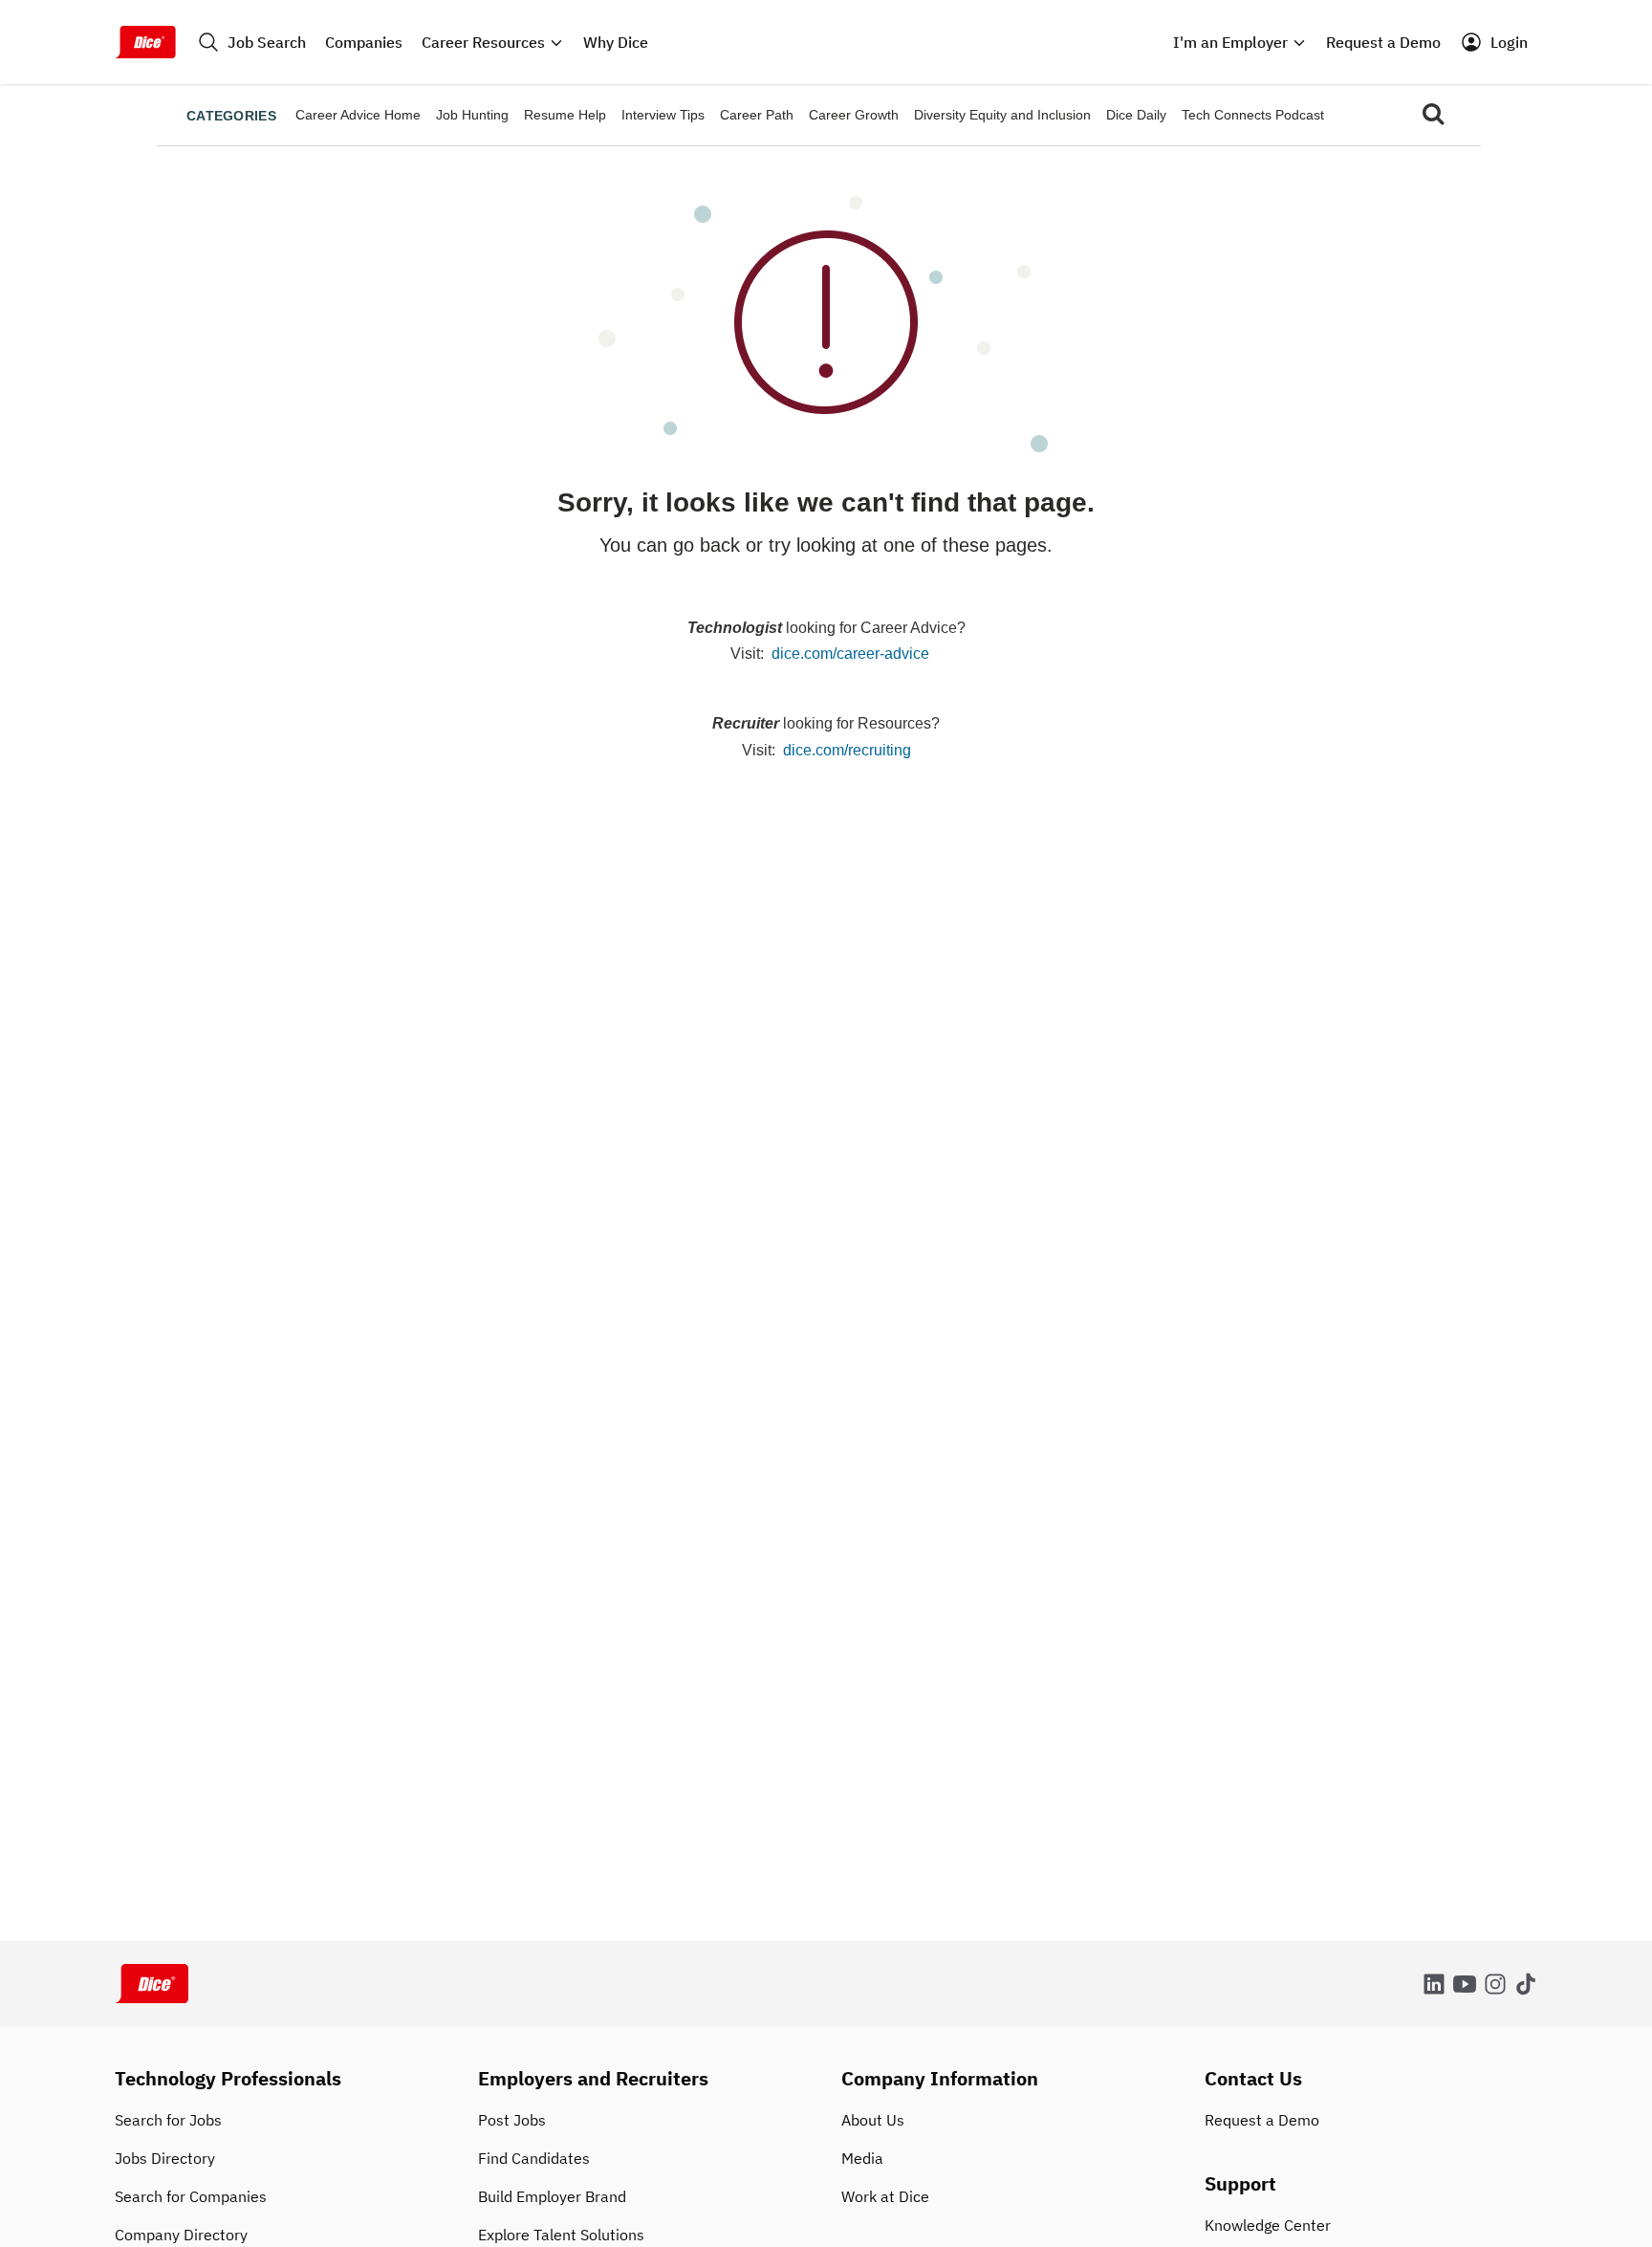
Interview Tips (663, 115)
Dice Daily (1136, 115)
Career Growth (854, 115)
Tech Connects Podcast (1253, 115)
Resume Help (565, 115)
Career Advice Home (358, 115)
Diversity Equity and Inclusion (1002, 115)
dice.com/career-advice (850, 654)
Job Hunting (472, 115)
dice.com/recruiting (847, 750)
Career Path (757, 115)
